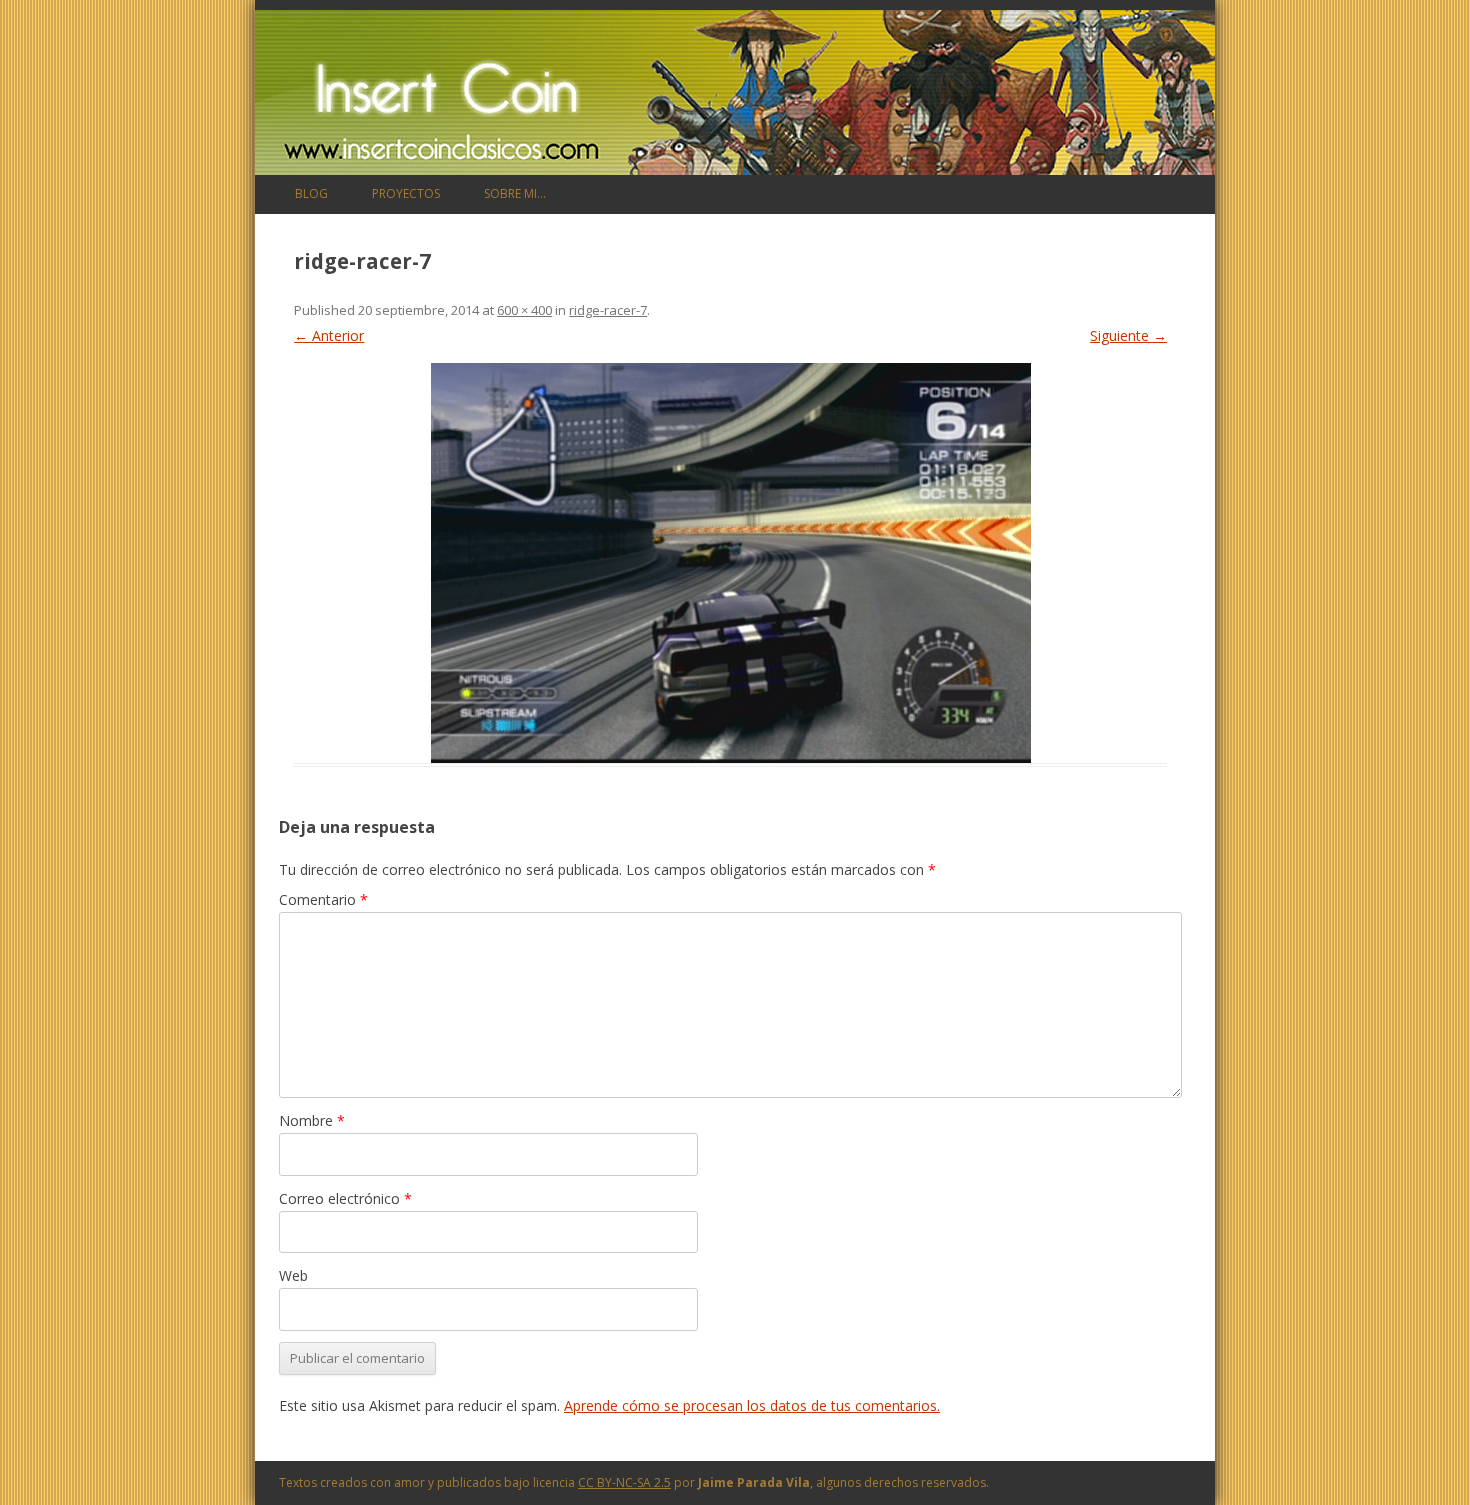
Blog (311, 193)
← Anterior (329, 335)
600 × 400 (524, 310)
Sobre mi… (515, 193)
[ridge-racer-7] (730, 563)
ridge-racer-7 (608, 310)
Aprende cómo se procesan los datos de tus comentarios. (752, 1405)
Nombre (312, 1120)
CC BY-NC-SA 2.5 (624, 1482)
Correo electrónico (345, 1198)
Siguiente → (1128, 335)
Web (293, 1275)
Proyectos (406, 193)
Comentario (323, 899)
